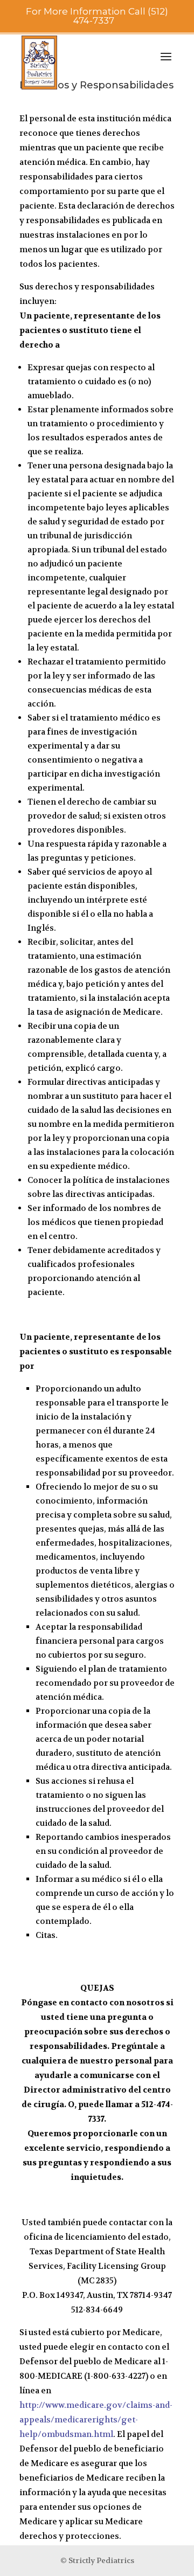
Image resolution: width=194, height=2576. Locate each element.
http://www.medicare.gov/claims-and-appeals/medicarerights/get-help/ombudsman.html (96, 2420)
